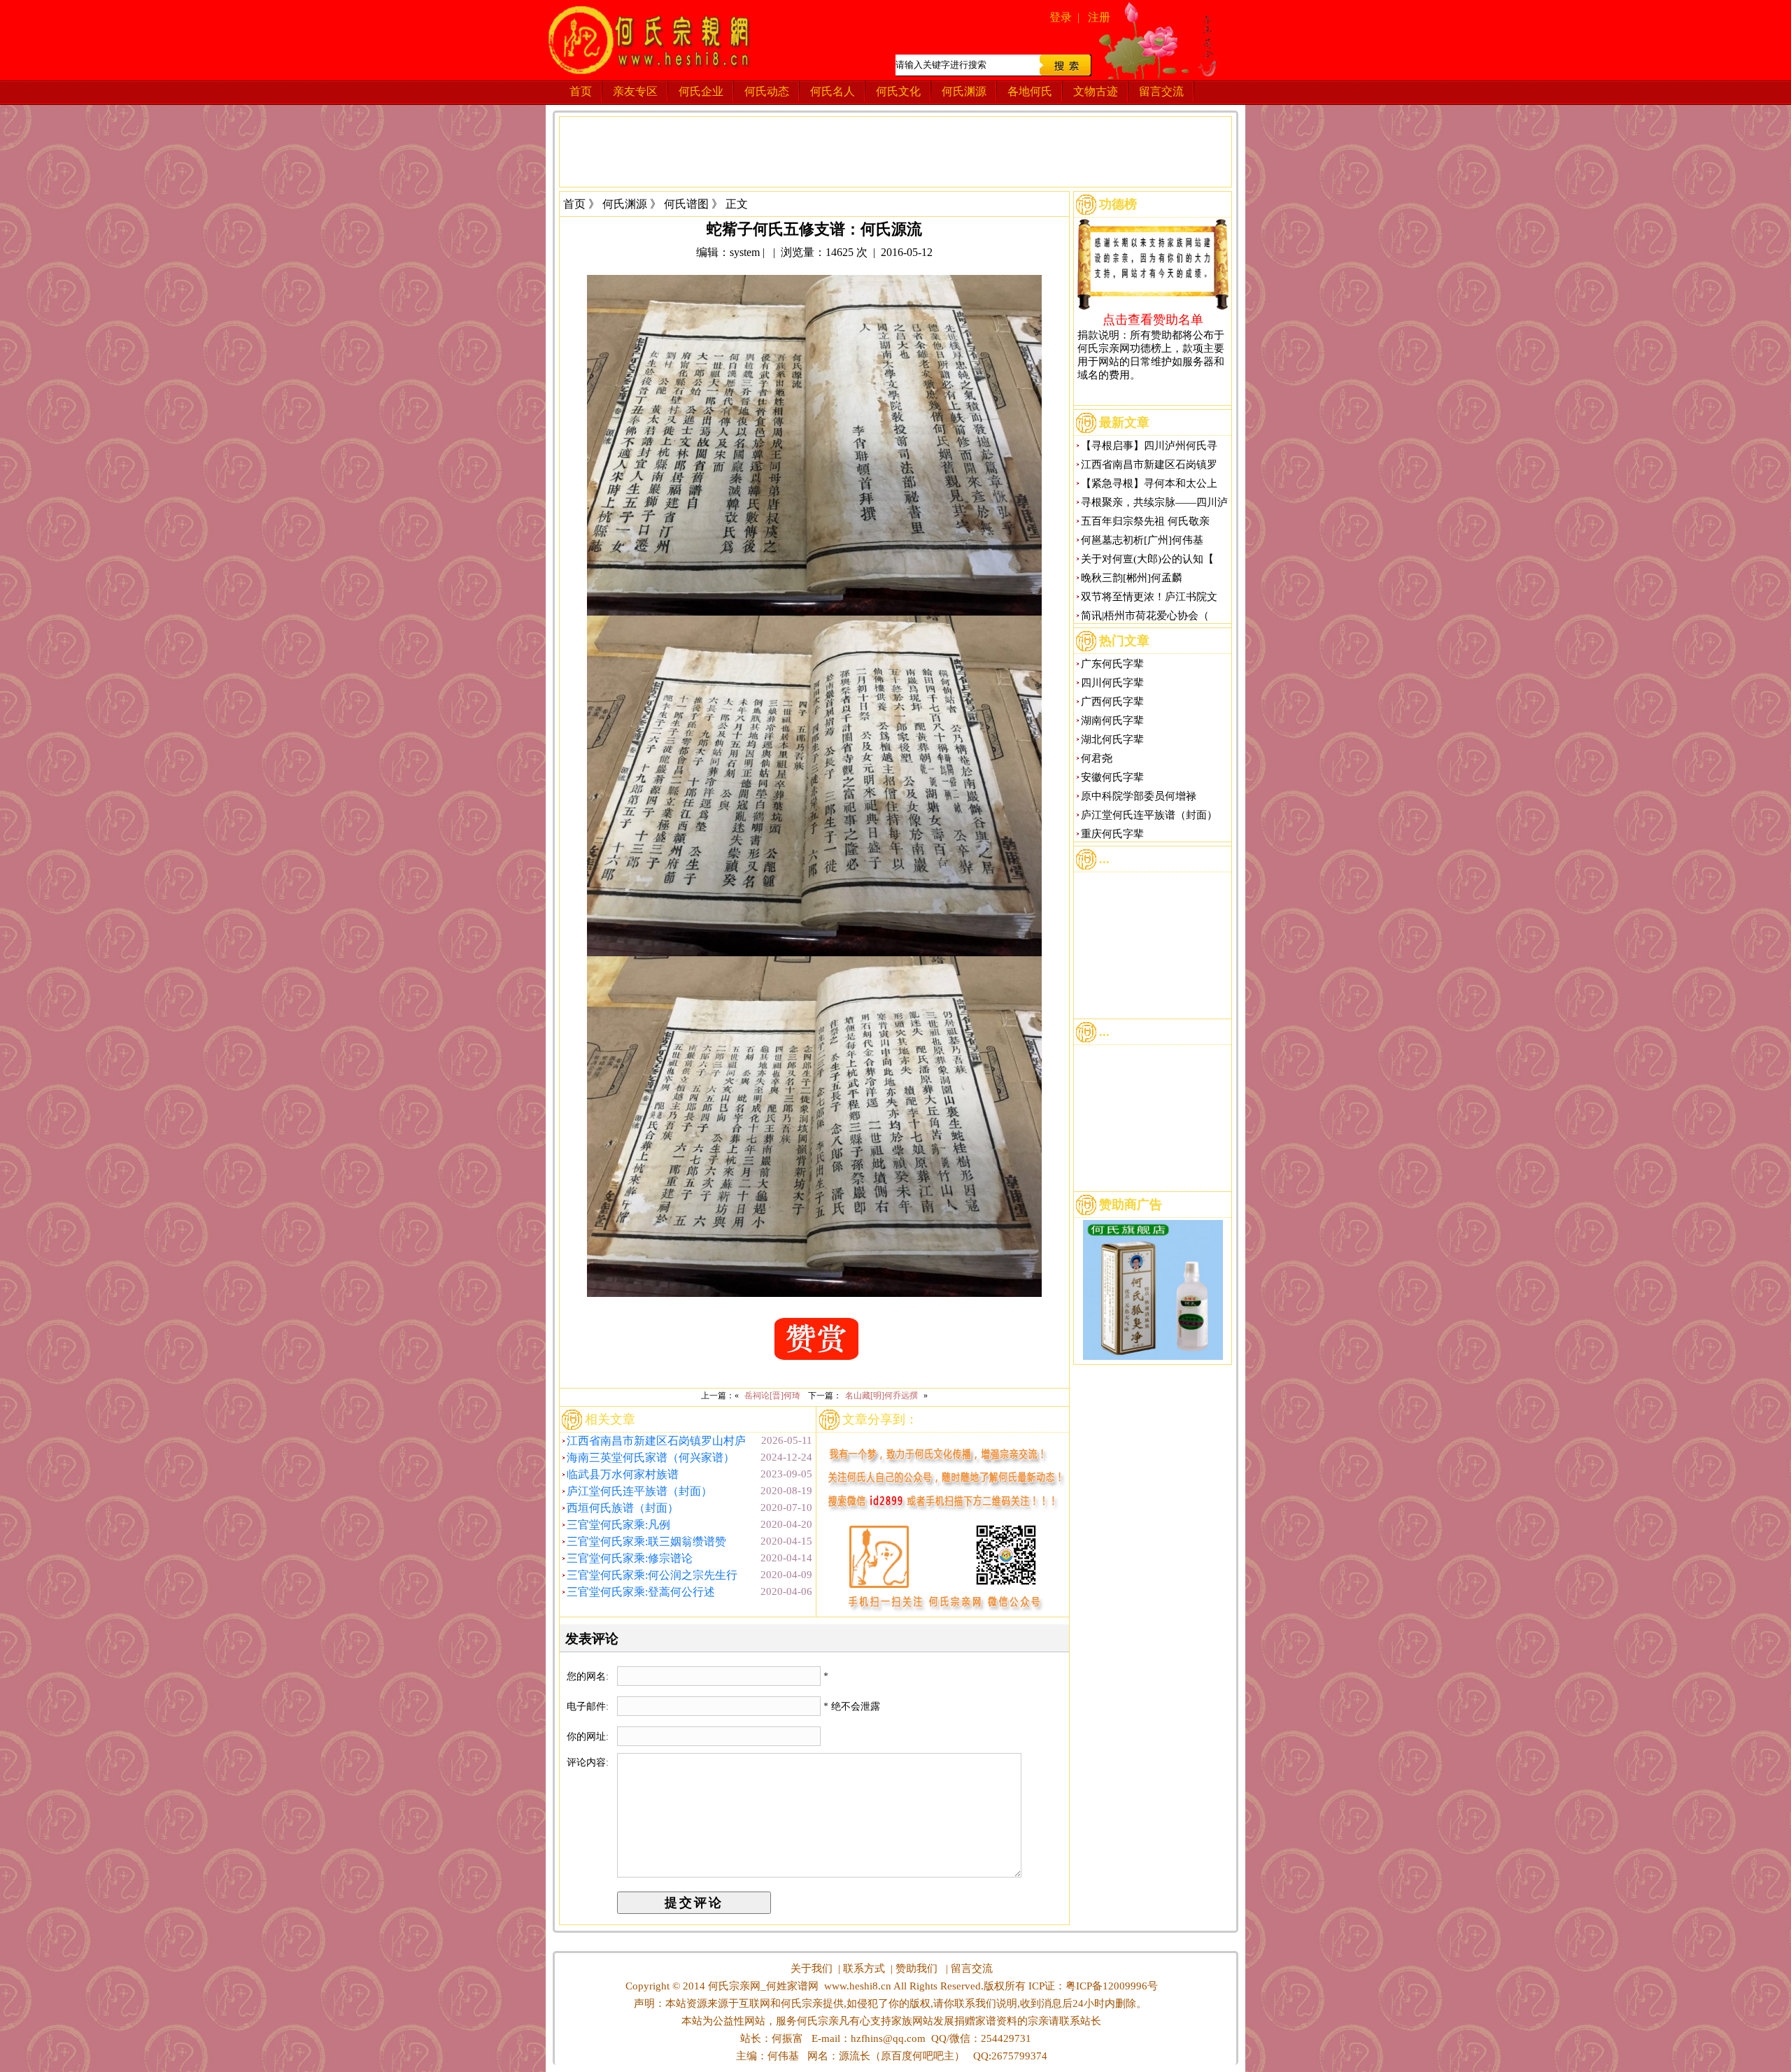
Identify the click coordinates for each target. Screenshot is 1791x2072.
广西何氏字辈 (1112, 702)
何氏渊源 (964, 91)
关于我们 (812, 1968)
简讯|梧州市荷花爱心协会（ (1145, 616)
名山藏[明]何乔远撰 (882, 1396)
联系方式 (864, 1968)
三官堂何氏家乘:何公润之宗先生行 (652, 1575)
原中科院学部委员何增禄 (1139, 796)
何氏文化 (898, 91)
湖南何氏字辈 (1112, 721)
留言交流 (1161, 91)
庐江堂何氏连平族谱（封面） (639, 1491)
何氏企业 (701, 91)
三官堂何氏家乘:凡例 (618, 1525)
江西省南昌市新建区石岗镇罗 (1149, 464)
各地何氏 (1030, 91)
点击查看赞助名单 (1153, 319)
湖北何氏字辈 (1112, 739)
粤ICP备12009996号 (1112, 1986)
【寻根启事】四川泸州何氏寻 (1149, 446)
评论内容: (588, 1762)
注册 (1099, 17)
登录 (1061, 17)
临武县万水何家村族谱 (623, 1474)
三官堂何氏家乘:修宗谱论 (630, 1558)
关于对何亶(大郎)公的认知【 (1147, 559)
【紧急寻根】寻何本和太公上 (1149, 483)
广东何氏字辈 (1112, 664)
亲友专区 (635, 91)
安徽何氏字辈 (1112, 777)
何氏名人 (833, 91)
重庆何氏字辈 (1112, 834)
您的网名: (589, 1676)
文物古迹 (1096, 91)
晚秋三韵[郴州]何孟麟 (1132, 578)
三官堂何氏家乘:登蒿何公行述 (641, 1592)
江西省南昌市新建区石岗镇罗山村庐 (656, 1441)
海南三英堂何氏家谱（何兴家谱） (651, 1457)
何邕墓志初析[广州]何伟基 (1142, 540)
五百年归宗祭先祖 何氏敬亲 (1145, 521)
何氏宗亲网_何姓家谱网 (762, 1986)
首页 (581, 91)
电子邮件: (589, 1706)
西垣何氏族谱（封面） (623, 1508)
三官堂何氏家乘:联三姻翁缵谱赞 (646, 1541)
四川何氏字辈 (1112, 683)
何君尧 (1097, 758)
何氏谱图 (686, 204)
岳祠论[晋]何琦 (772, 1396)
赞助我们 (916, 1968)
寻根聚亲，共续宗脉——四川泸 (1154, 502)
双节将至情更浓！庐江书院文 (1149, 597)
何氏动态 (767, 91)
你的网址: (589, 1737)
